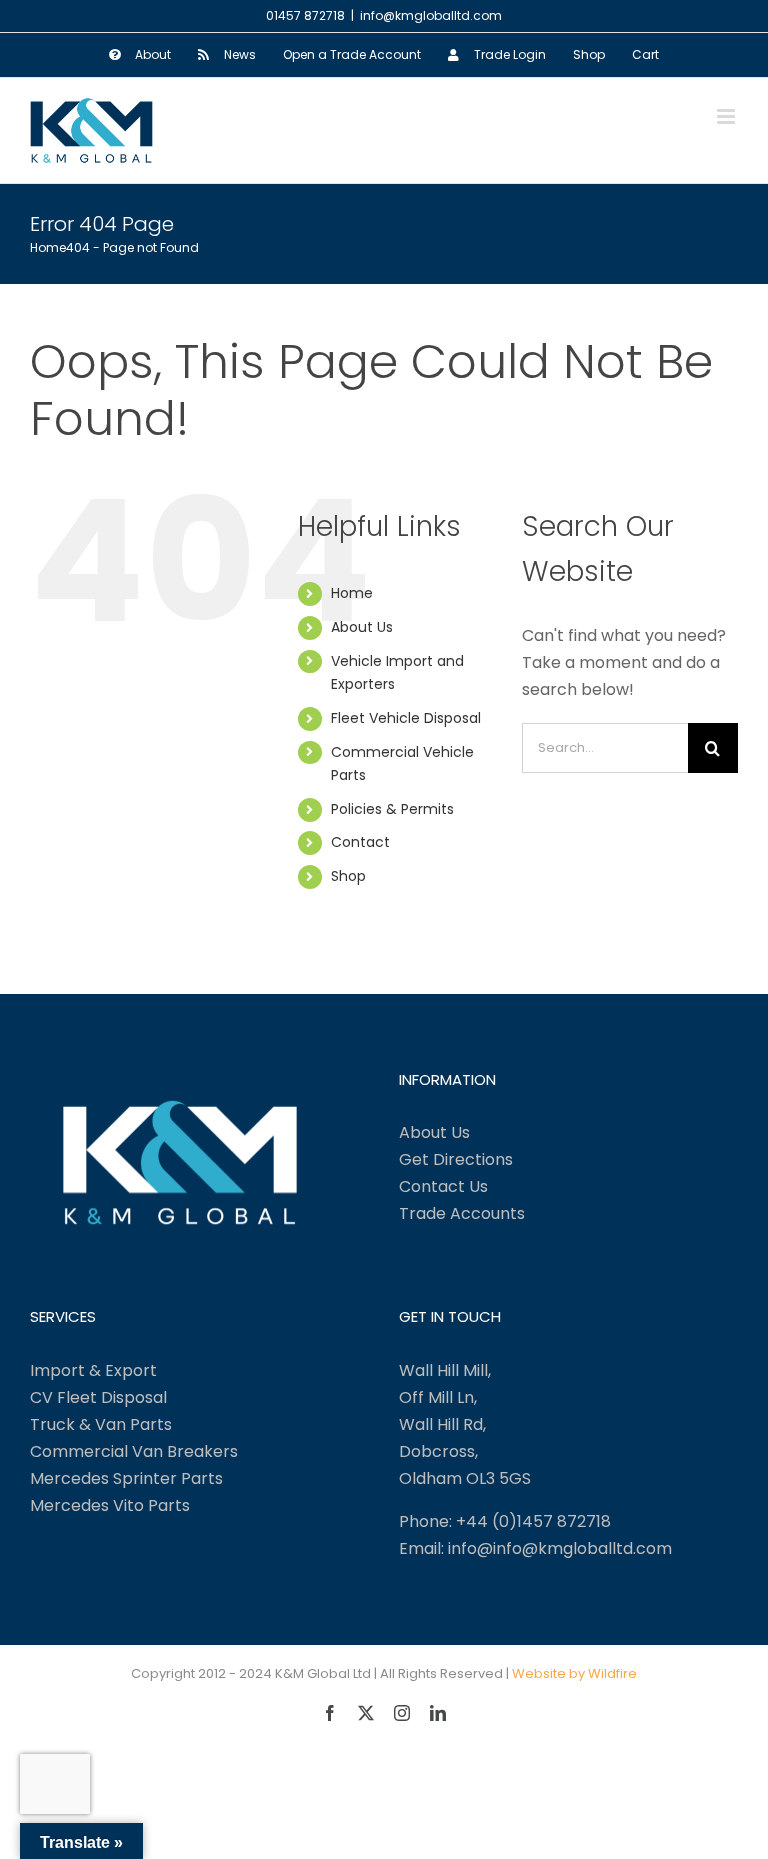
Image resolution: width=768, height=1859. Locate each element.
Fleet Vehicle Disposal (406, 718)
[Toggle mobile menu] (727, 116)
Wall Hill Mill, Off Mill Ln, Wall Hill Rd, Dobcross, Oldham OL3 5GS (465, 1424)
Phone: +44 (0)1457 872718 (505, 1521)
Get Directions (456, 1159)
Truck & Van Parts (101, 1424)
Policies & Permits (392, 809)
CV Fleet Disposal (98, 1397)
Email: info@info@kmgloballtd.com (535, 1548)
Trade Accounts (462, 1213)
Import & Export (93, 1370)
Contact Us (443, 1186)
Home (352, 593)
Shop (348, 876)
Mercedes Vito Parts (110, 1505)
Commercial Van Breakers (134, 1451)
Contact (360, 842)
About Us (362, 627)
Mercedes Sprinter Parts (126, 1478)
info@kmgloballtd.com (431, 15)
